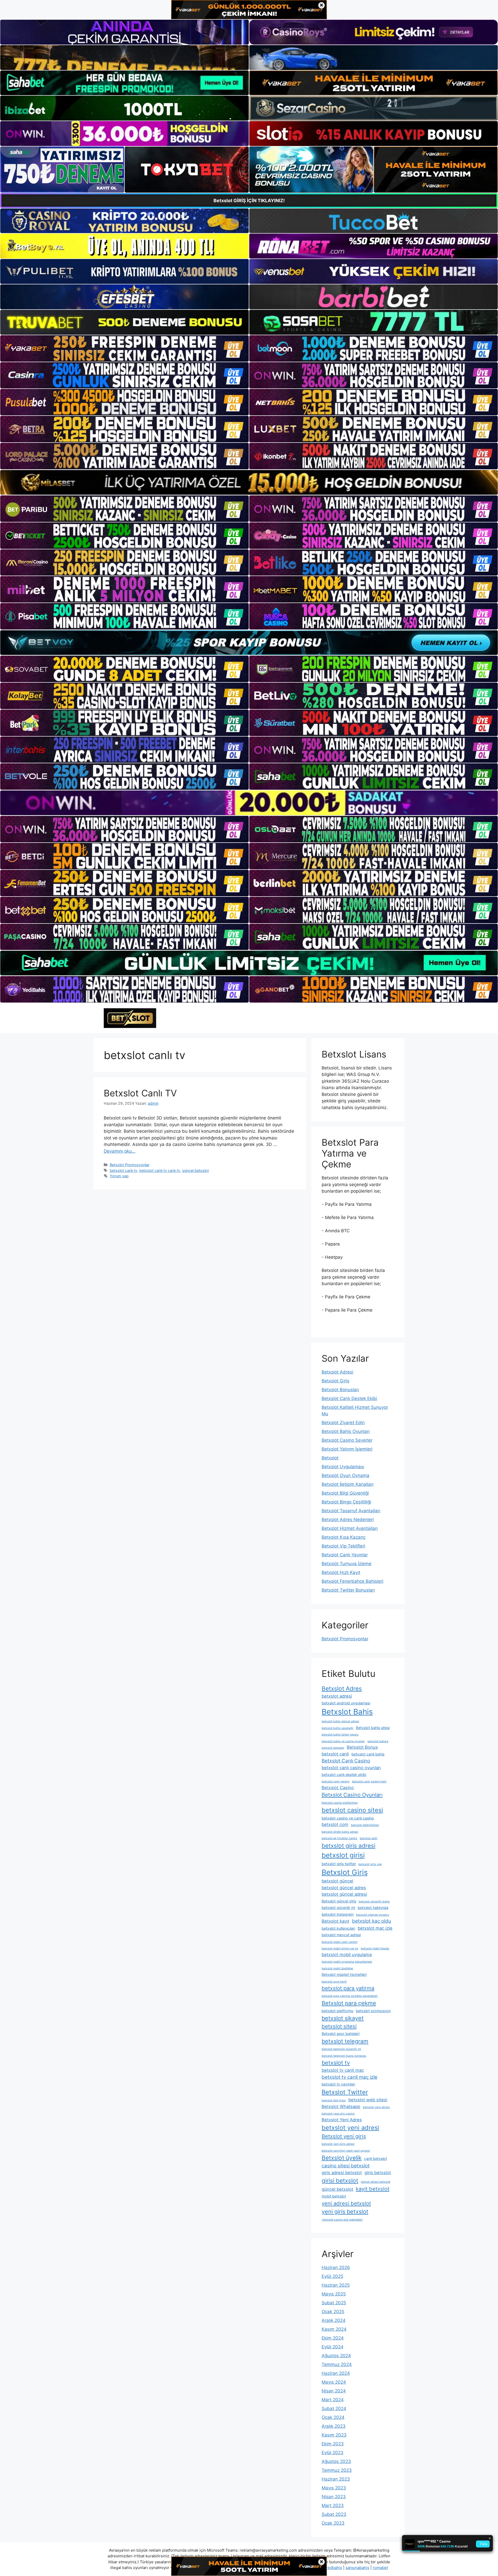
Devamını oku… (120, 1151)
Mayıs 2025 (334, 2294)
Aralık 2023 (334, 2426)
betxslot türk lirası (334, 2100)
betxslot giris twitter (339, 1864)
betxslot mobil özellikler (337, 1968)
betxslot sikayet (343, 2018)
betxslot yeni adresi (350, 2128)
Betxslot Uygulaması (343, 1467)
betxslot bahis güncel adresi (340, 1721)
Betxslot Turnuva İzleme (347, 1564)
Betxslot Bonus (362, 1747)
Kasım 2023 (334, 2435)
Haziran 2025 (336, 2285)
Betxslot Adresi (337, 1372)
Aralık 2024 (334, 2320)
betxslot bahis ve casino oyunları (343, 1741)
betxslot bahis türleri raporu (340, 1735)
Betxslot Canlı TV (140, 1093)
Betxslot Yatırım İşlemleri (347, 1449)
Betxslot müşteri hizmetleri (344, 1974)
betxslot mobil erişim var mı (340, 1948)
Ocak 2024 (333, 2417)
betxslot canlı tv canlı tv (160, 1170)
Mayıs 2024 (334, 2382)
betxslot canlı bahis (368, 1754)
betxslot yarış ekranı (376, 2107)
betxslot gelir (369, 1838)
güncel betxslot (195, 1170)
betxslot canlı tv (123, 1170)
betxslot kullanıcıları (338, 1928)
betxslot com (335, 1824)
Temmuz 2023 (337, 2470)
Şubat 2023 (334, 2514)
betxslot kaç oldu (372, 1921)
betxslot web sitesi (368, 2100)
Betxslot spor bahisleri (341, 2033)
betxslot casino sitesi (352, 1810)
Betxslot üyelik (342, 2158)
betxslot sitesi (339, 2026)
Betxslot (330, 1458)
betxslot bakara (378, 1741)
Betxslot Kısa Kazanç (344, 1537)
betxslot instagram (338, 1914)
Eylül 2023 (333, 2453)
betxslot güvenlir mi (338, 1907)
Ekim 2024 (333, 2338)
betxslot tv (336, 2063)
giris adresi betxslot (342, 2173)
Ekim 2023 (333, 2444)
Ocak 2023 (333, 2523)
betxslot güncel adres (344, 1888)
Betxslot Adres (342, 1688)
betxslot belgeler (333, 1748)
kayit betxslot (373, 2189)
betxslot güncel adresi (344, 1894)
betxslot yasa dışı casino (338, 2114)
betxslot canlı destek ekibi (344, 1774)
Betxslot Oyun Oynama (345, 1475)
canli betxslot (376, 2158)
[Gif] (249, 482)
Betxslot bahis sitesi (373, 1728)
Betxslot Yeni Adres (342, 2120)
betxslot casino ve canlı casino (348, 1818)
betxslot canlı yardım (336, 1781)
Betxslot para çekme (349, 2003)
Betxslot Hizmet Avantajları (350, 1528)
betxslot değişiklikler (365, 1825)
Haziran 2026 (336, 2267)
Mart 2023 (333, 2505)
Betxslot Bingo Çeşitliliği (346, 1502)
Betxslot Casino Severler (347, 1440)
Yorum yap (119, 1176)
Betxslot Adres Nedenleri (348, 1520)
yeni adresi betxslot (346, 2203)
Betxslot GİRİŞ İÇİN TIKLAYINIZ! (249, 201)
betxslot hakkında (373, 1907)
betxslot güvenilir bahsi (374, 1902)
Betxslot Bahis (347, 1712)
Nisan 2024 (334, 2391)
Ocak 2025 (333, 2312)
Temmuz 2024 (337, 2364)
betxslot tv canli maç (343, 2070)
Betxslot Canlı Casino (346, 1761)
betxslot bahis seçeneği (337, 1728)
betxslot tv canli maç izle (350, 2077)
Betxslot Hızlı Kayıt (341, 1572)
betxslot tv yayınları (338, 2084)
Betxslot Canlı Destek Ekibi (349, 1398)
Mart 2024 (333, 2400)
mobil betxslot (334, 2196)
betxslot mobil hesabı (375, 1948)
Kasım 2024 (334, 2329)
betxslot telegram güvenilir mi (341, 2049)
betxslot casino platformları (340, 1803)
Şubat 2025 (334, 2303)
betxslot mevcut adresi (341, 1935)
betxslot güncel (337, 1881)
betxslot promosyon (373, 2011)
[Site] (125, 348)
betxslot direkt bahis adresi (340, 1832)
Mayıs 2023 (334, 2488)
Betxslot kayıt (336, 1921)
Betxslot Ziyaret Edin (343, 1423)
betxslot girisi (343, 1855)
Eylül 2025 (332, 2276)
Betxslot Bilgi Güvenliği (345, 1493)
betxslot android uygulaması (346, 1703)
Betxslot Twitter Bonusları (348, 1590)
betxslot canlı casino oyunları (351, 1768)
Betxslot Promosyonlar (130, 1165)
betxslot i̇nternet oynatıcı (373, 1915)
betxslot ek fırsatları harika (339, 1838)
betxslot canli (335, 1754)
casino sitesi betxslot (346, 2166)
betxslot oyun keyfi (334, 1982)
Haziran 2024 (336, 2373)
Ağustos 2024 (336, 2356)
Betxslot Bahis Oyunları (346, 1431)
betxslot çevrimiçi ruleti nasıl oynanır (346, 2151)
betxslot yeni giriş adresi (338, 2144)
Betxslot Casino (338, 1788)
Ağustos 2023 (336, 2461)
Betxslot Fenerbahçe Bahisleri (352, 1581)
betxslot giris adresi (348, 1846)
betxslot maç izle (375, 1928)
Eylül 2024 (333, 2347)
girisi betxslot (340, 2180)
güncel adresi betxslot (376, 2182)
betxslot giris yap (370, 1864)
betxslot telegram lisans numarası (344, 2056)
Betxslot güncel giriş (339, 1901)
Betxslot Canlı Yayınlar (345, 1555)
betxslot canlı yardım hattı (369, 1781)
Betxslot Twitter (345, 2092)
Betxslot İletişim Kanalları (348, 1484)
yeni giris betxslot (345, 2211)
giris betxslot (378, 2173)
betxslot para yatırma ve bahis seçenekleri (350, 1996)
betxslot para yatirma (348, 1988)
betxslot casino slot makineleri (342, 2220)
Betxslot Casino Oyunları (352, 1795)
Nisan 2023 (334, 2497)
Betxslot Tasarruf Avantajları (351, 1511)
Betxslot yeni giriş (344, 2136)
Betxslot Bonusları (340, 1390)
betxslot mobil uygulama (347, 1955)
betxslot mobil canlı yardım (340, 1942)
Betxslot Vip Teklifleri (343, 1546)
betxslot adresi (337, 1696)
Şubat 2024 (334, 2409)
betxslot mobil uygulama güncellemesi (347, 1962)
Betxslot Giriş (336, 1381)
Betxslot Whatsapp (341, 2106)
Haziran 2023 (336, 2479)
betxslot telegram (345, 2041)
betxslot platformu (337, 2011)
